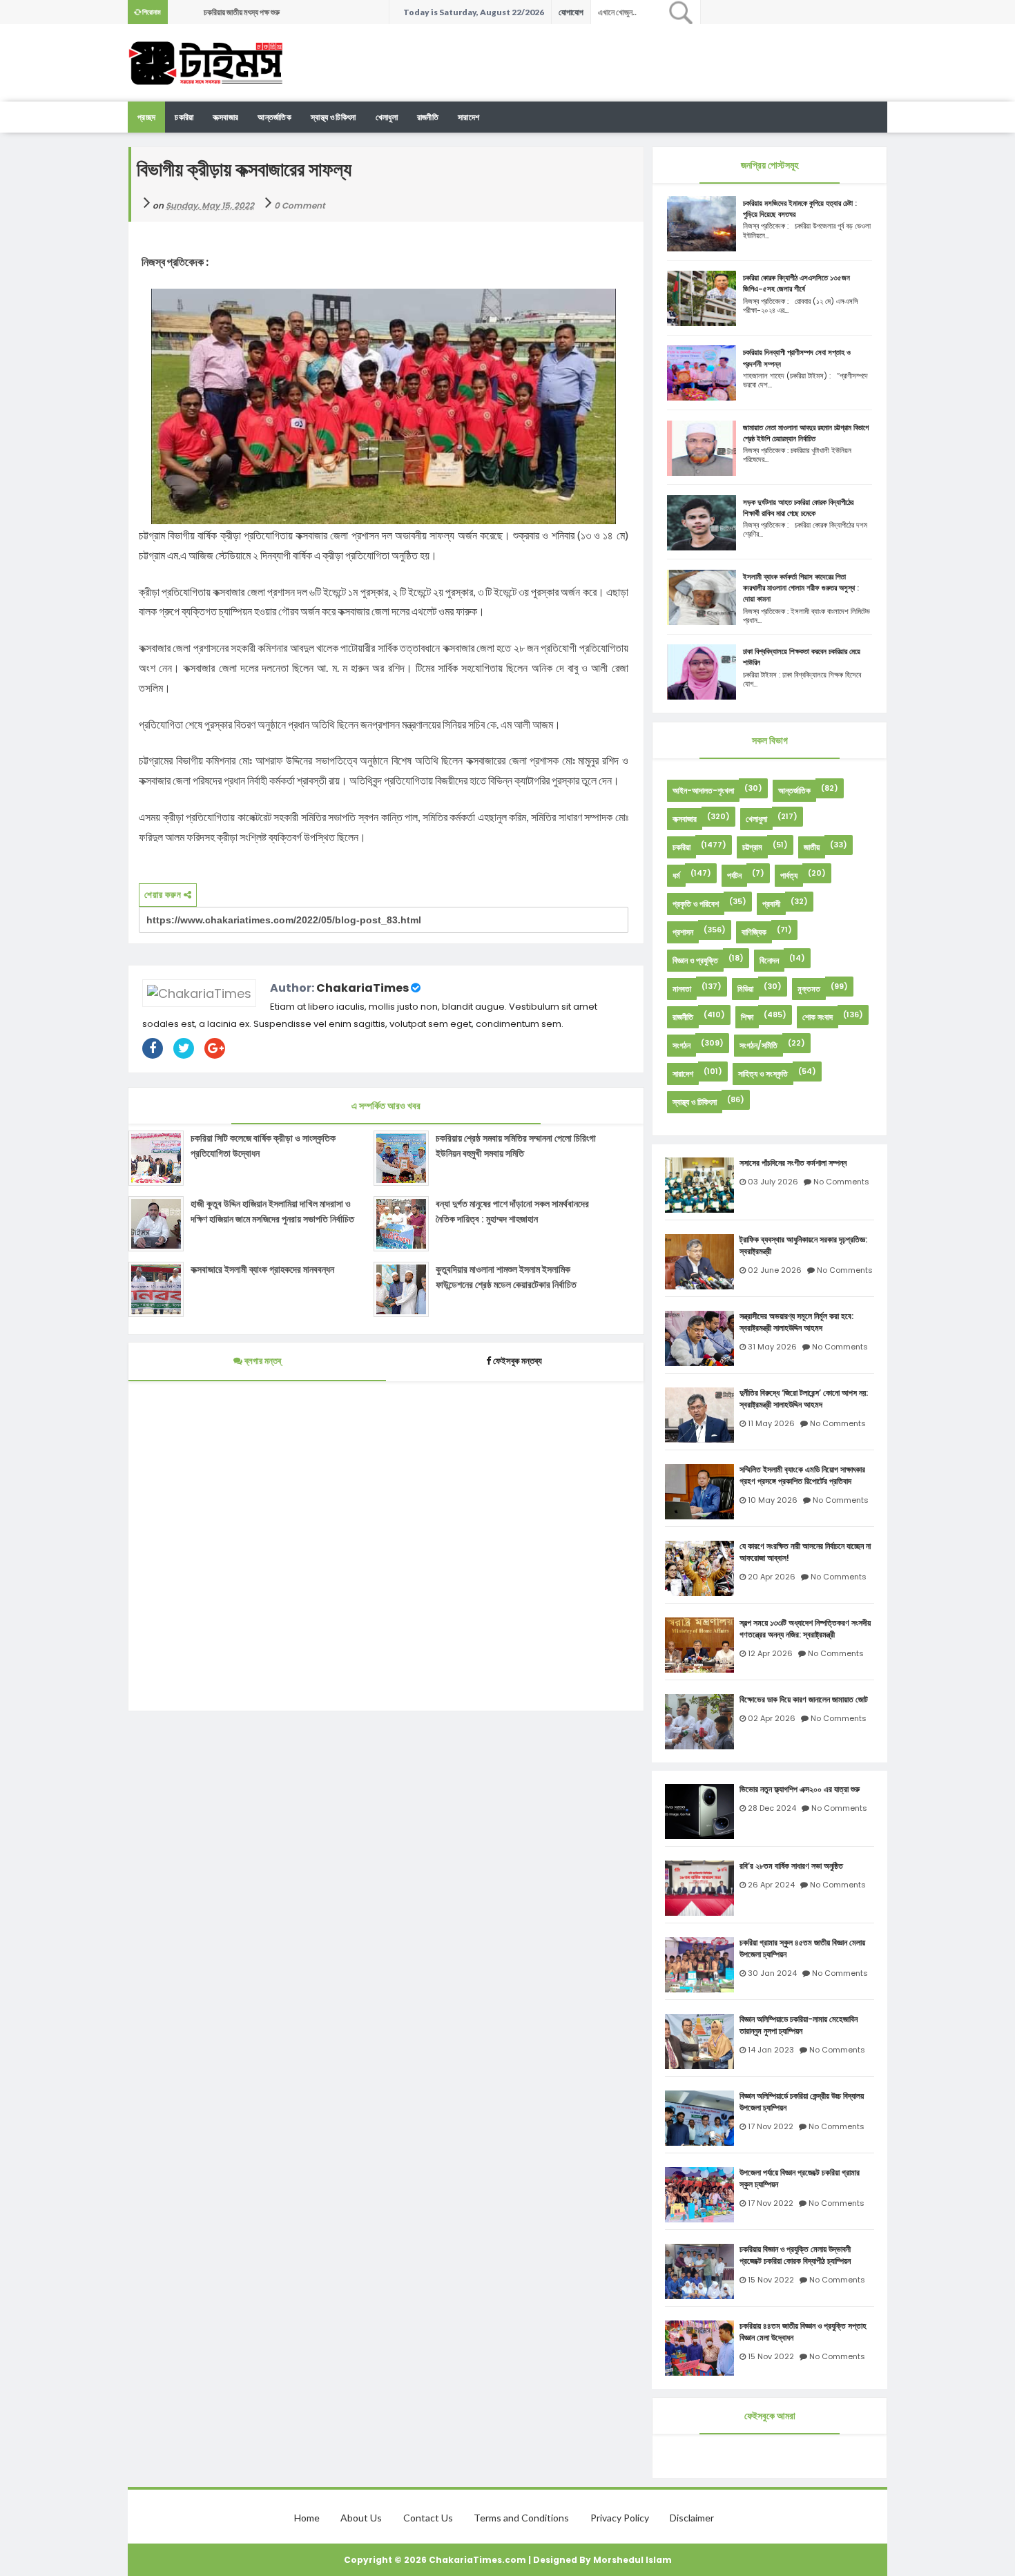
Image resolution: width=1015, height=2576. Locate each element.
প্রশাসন (683, 932)
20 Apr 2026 (772, 1577)
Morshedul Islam (632, 2560)
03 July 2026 (773, 1182)
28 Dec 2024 (772, 1808)
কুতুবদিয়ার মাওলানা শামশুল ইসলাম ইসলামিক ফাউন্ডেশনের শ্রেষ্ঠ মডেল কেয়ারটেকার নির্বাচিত (506, 1277)
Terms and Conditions (521, 2518)
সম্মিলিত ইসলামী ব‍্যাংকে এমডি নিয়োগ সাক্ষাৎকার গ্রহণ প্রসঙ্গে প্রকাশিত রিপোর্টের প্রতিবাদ (802, 1476)
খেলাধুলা (387, 117)
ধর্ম (676, 875)
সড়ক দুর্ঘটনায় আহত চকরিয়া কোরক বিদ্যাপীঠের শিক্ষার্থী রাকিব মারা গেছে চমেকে (798, 508)
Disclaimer (692, 2518)
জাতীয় (812, 847)
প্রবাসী (771, 904)
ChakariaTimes (362, 988)
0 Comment (300, 205)
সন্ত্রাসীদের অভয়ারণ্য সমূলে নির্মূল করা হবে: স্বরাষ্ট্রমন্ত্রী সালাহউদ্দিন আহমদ (796, 1322)
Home (307, 2518)
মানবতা (682, 989)
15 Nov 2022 (771, 2280)
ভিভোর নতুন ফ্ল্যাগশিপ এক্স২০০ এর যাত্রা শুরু (800, 1789)
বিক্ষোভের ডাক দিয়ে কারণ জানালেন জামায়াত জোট (804, 1700)
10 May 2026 (773, 1500)
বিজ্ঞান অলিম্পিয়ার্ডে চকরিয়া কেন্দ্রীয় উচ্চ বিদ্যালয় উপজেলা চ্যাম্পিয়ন (802, 2102)
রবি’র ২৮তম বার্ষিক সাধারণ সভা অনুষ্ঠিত (791, 1866)
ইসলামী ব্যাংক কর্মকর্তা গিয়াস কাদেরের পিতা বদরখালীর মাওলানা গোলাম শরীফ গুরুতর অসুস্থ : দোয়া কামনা (801, 588)
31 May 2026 (772, 1347)
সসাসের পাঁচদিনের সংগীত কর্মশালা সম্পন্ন (793, 1163)
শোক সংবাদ (818, 1017)
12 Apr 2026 (770, 1653)
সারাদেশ (468, 117)
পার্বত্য (789, 875)
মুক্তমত (809, 989)
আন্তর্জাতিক (274, 117)
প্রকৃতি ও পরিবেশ (696, 904)
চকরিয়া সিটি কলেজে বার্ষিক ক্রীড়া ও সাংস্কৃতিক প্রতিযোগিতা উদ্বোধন (263, 1146)
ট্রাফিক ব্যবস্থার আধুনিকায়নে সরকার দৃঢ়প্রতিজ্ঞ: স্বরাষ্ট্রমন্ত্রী (803, 1246)
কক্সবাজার (225, 117)
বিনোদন (769, 960)
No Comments (841, 1182)
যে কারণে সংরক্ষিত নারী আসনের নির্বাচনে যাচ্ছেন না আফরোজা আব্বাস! (805, 1552)
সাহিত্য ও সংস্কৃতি (763, 1074)
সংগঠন (681, 1045)
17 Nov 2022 (771, 2126)
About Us (361, 2518)
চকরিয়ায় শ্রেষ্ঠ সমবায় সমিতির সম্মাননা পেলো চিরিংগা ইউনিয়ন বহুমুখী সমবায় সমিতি (516, 1146)
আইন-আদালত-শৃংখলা (703, 790)
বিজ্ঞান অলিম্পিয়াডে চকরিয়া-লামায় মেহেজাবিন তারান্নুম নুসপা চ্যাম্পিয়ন (799, 2025)
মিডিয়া (745, 989)
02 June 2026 (775, 1270)
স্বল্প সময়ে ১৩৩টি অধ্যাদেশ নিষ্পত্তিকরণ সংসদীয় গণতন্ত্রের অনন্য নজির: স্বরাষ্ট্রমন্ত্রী (805, 1629)
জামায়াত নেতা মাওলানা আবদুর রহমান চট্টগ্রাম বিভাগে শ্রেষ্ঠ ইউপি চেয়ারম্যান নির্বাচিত (806, 433)
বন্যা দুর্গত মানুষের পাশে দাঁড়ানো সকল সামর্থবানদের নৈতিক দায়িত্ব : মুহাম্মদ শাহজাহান (512, 1211)
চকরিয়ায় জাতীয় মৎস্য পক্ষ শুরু (242, 12)
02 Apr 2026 (772, 1718)
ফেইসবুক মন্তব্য (518, 1361)
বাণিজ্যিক (754, 932)
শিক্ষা (747, 1017)
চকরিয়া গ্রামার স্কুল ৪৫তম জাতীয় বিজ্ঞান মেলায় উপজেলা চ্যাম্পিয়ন (802, 1949)
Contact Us (428, 2518)
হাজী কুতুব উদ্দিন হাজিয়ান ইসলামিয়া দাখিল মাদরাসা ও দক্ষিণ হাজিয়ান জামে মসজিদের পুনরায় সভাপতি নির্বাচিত (272, 1211)
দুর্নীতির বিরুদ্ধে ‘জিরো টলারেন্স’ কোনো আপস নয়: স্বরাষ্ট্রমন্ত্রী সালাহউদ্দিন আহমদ (804, 1399)
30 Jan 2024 (772, 1973)
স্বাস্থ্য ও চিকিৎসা (333, 117)
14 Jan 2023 (771, 2050)
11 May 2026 (771, 1423)
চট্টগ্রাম (752, 847)
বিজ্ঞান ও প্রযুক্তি (695, 960)
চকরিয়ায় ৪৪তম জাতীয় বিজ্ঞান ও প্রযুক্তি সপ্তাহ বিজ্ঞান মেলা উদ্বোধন (803, 2332)
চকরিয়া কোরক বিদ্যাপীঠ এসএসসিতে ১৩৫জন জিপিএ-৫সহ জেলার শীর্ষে (796, 283)
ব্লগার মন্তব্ (262, 1361)
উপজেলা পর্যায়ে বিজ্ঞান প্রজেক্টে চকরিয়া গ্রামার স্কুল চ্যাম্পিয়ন (800, 2179)
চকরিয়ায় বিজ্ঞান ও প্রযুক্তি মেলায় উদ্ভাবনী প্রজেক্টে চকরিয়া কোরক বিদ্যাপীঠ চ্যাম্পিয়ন (795, 2255)
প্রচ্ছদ (146, 117)
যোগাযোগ (571, 12)
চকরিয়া (184, 117)
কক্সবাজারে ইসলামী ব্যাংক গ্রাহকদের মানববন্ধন (262, 1269)
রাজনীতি (428, 117)
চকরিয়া (681, 847)
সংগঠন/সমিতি (758, 1045)
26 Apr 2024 (771, 1885)
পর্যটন (734, 875)
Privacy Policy (620, 2518)
